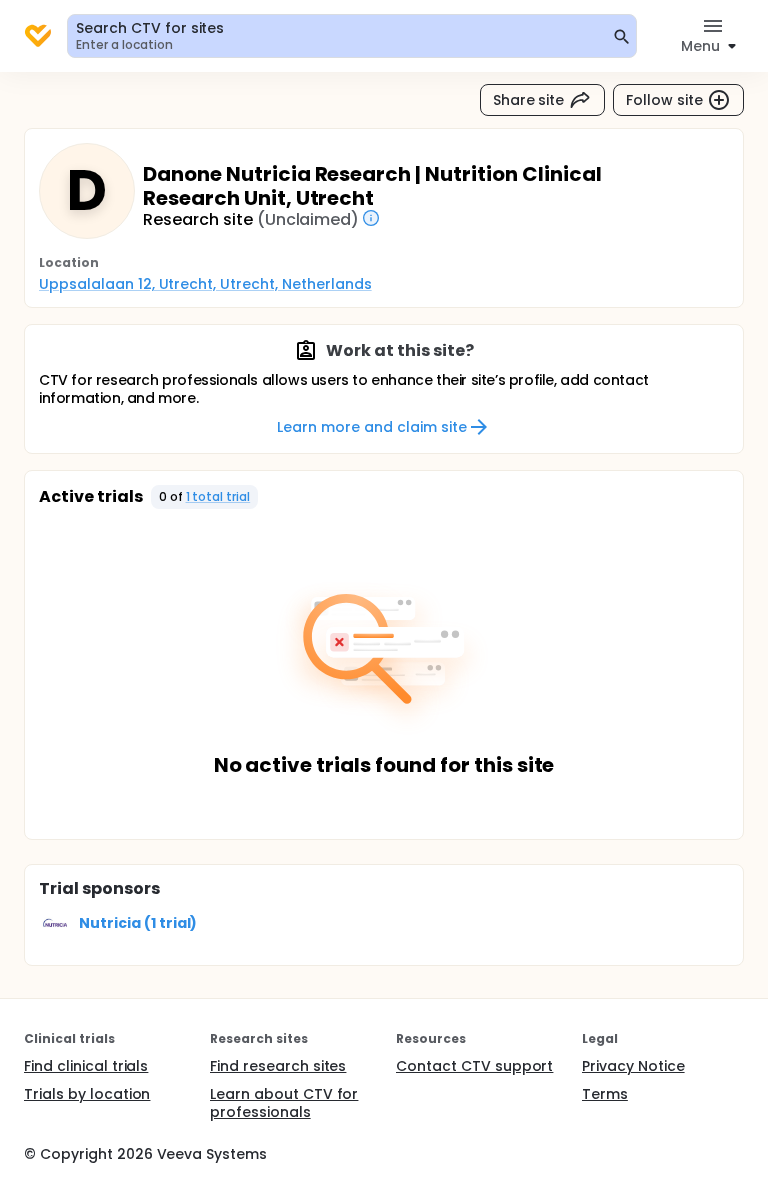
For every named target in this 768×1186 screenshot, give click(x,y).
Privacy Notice (633, 1066)
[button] (205, 497)
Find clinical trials (86, 1066)
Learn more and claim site (371, 427)
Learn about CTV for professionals (284, 1103)
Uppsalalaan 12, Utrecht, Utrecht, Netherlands (205, 284)
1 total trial (218, 496)
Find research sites (278, 1066)
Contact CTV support (474, 1066)
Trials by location (87, 1094)
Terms (605, 1094)
